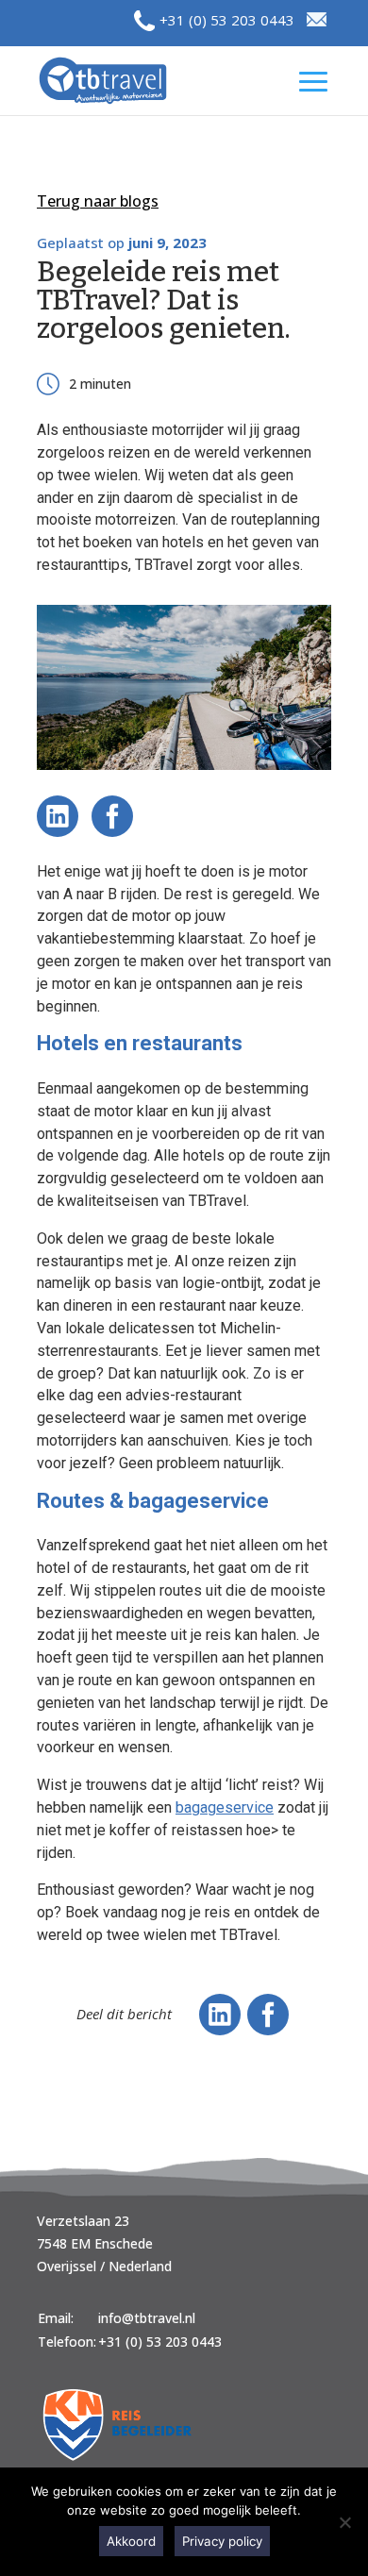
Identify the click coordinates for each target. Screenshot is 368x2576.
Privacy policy (222, 2541)
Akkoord (131, 2541)
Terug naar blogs (98, 201)
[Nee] (344, 2522)
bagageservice (225, 1807)
